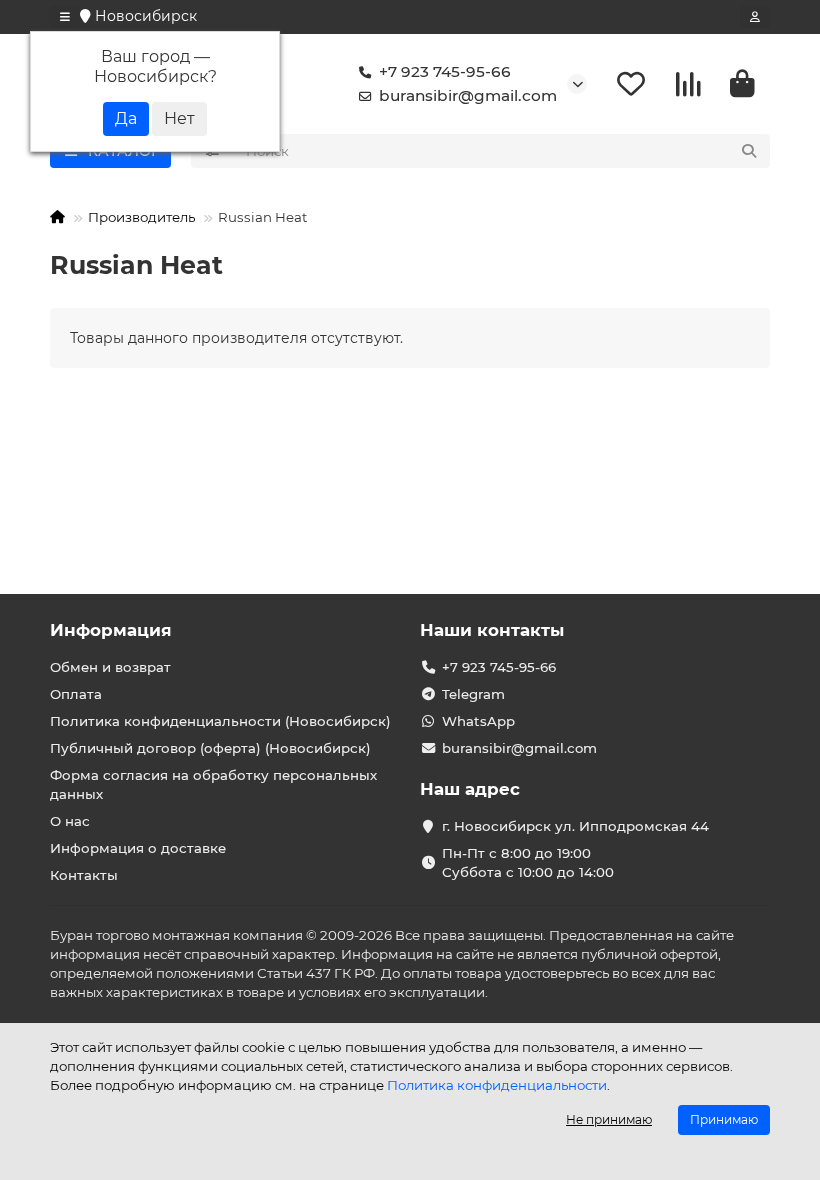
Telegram (473, 694)
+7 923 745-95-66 (445, 71)
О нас (70, 821)
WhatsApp (478, 721)
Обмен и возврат (110, 667)
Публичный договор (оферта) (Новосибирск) (210, 748)
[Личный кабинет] (755, 17)
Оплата (76, 694)
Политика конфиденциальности (497, 1085)
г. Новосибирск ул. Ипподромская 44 (575, 826)
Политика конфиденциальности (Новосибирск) (220, 721)
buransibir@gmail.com (468, 95)
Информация (111, 630)
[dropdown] (65, 17)
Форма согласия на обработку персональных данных (213, 784)
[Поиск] (749, 151)
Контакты (84, 875)
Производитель (141, 217)
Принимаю (724, 1119)
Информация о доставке (138, 848)
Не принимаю (609, 1119)
